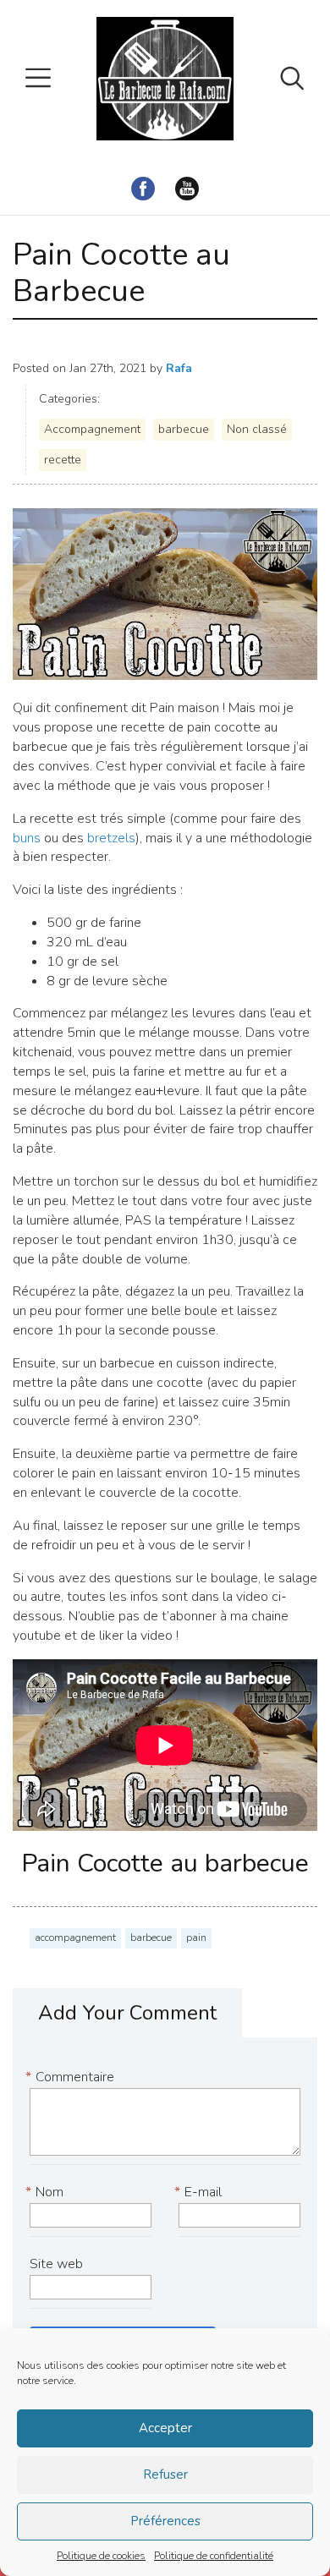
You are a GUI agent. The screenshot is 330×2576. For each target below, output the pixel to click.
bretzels (111, 838)
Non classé (257, 429)
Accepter (165, 2428)
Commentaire (72, 2077)
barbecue (184, 429)
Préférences (165, 2521)
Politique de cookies (101, 2556)
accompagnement (75, 1937)
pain (196, 1937)
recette (63, 460)
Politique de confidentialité (214, 2556)
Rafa (179, 368)
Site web (56, 2264)
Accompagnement (92, 429)
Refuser (165, 2475)
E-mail (200, 2192)
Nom (47, 2192)
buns (28, 838)
